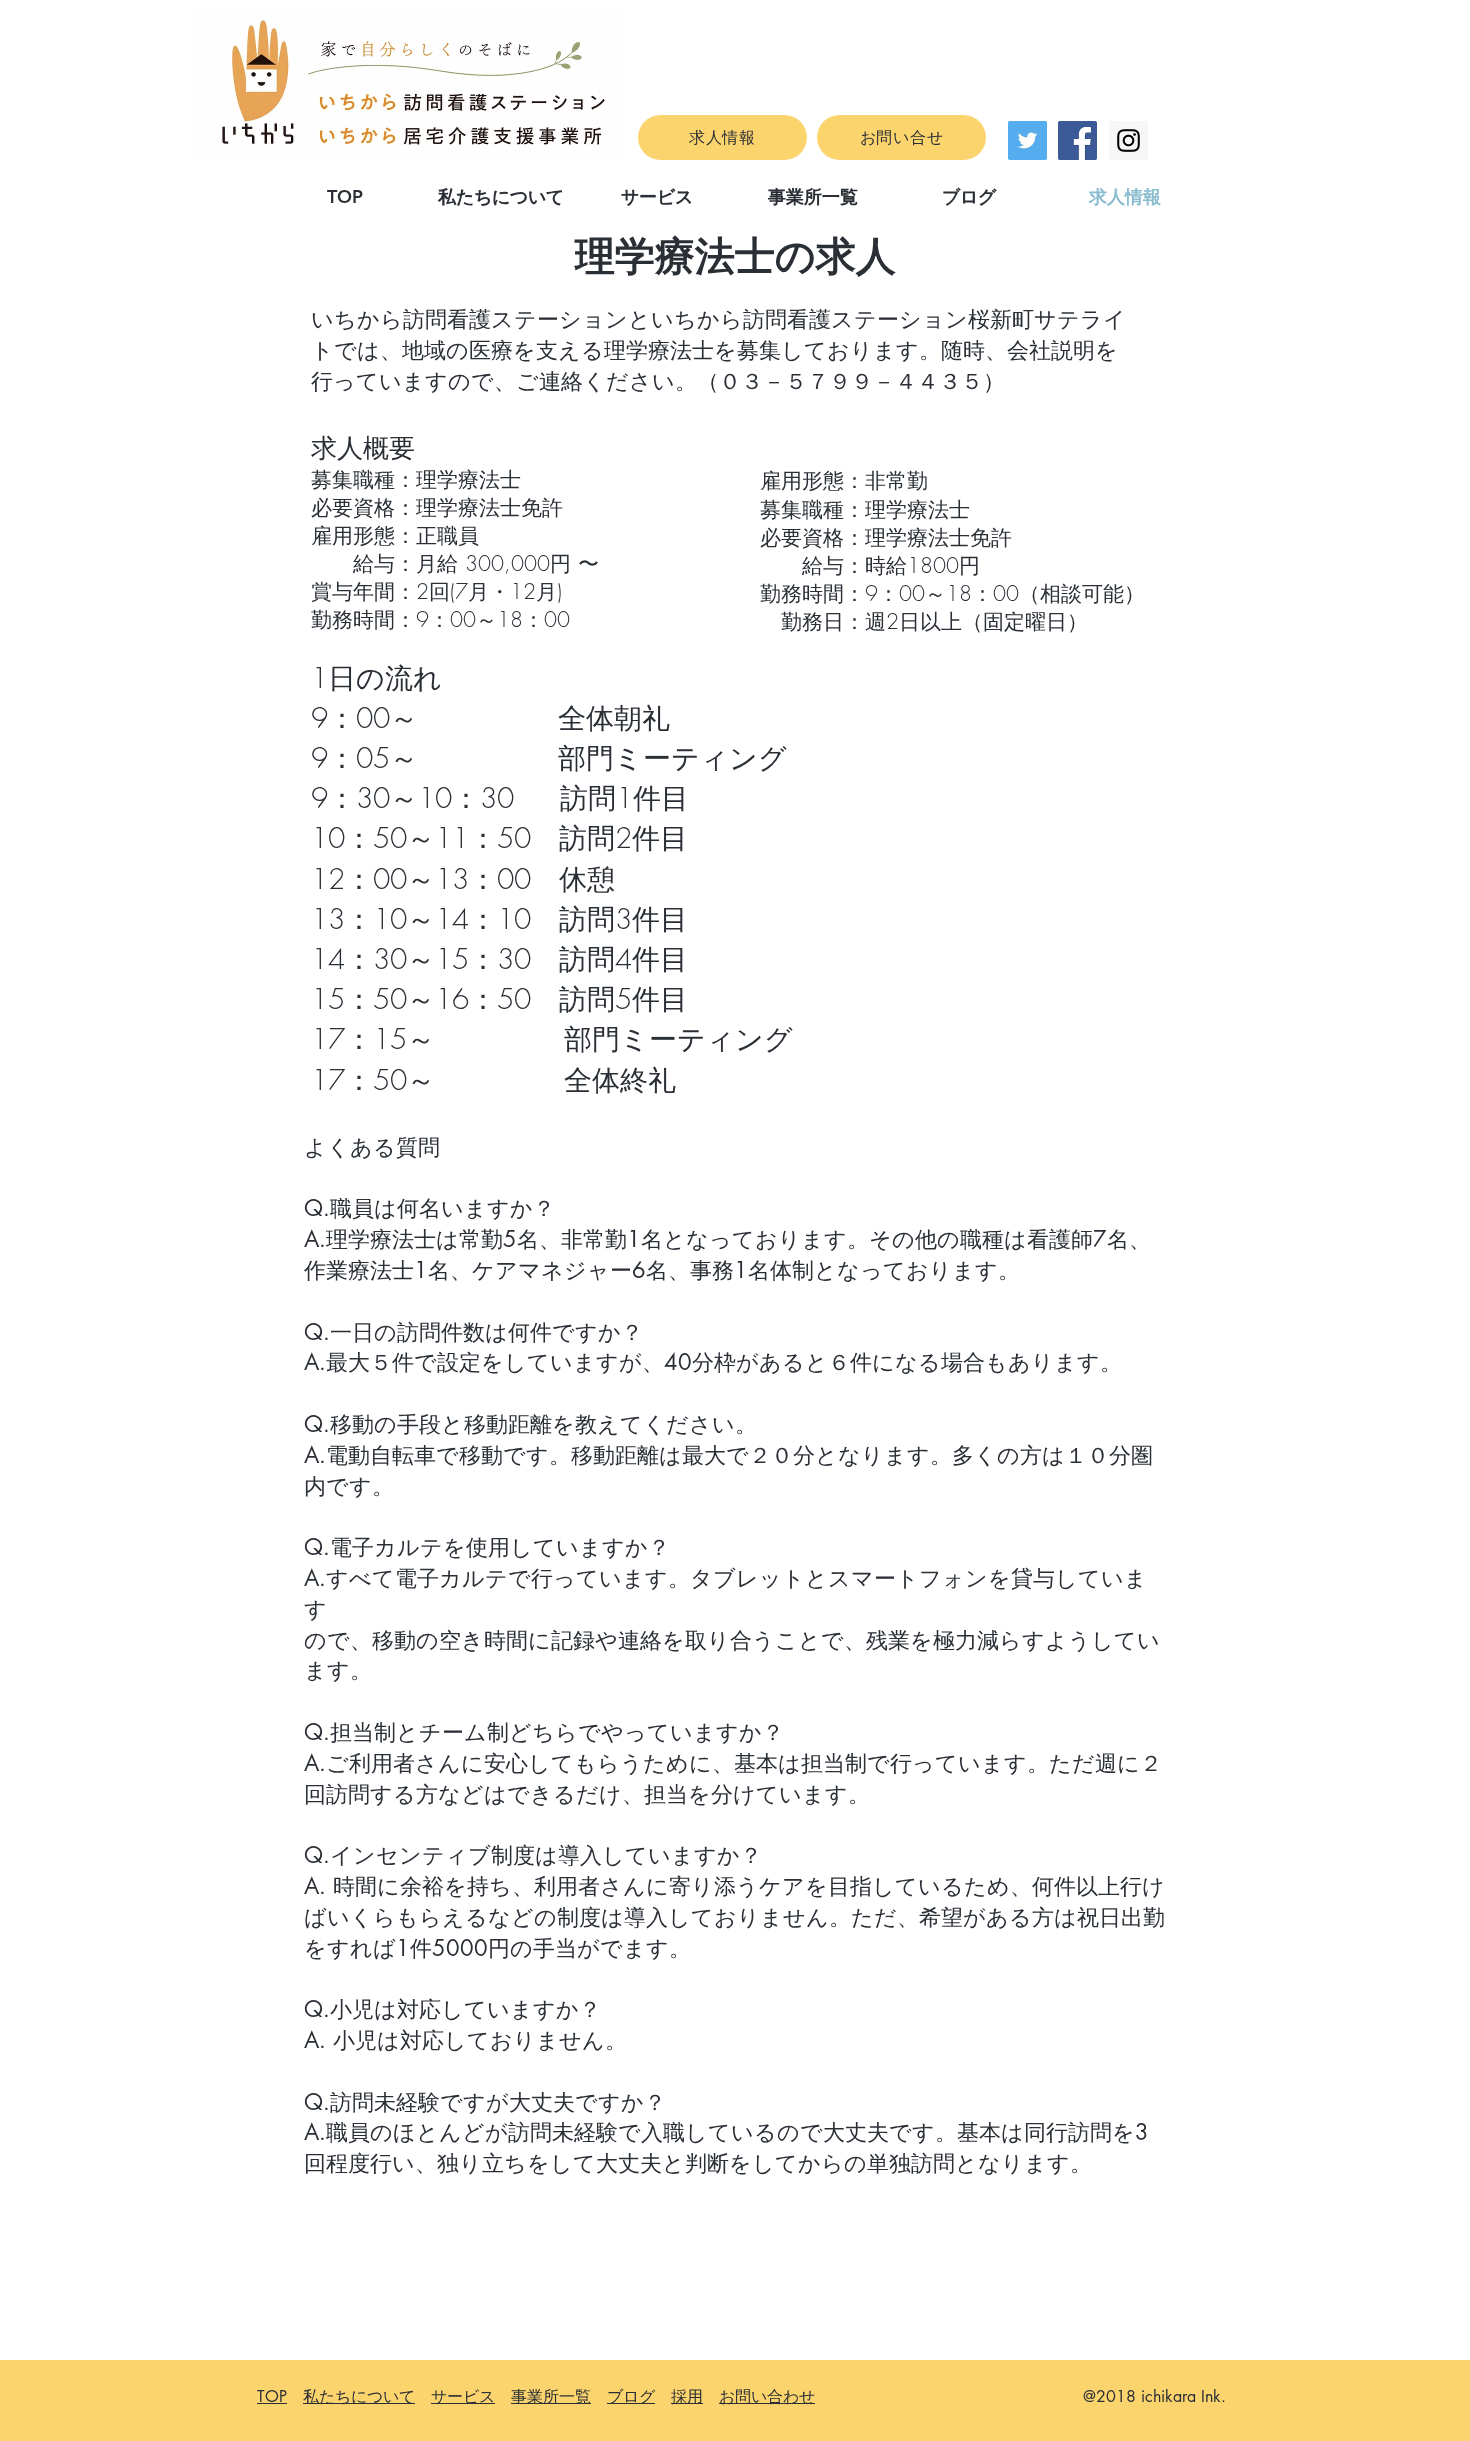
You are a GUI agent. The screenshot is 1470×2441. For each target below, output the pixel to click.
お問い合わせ (767, 2396)
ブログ (631, 2396)
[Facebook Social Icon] (1077, 140)
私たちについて (359, 2396)
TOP (272, 2396)
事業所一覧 (551, 2396)
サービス (463, 2396)
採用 (687, 2396)
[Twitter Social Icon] (1027, 140)
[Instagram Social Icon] (1128, 140)
